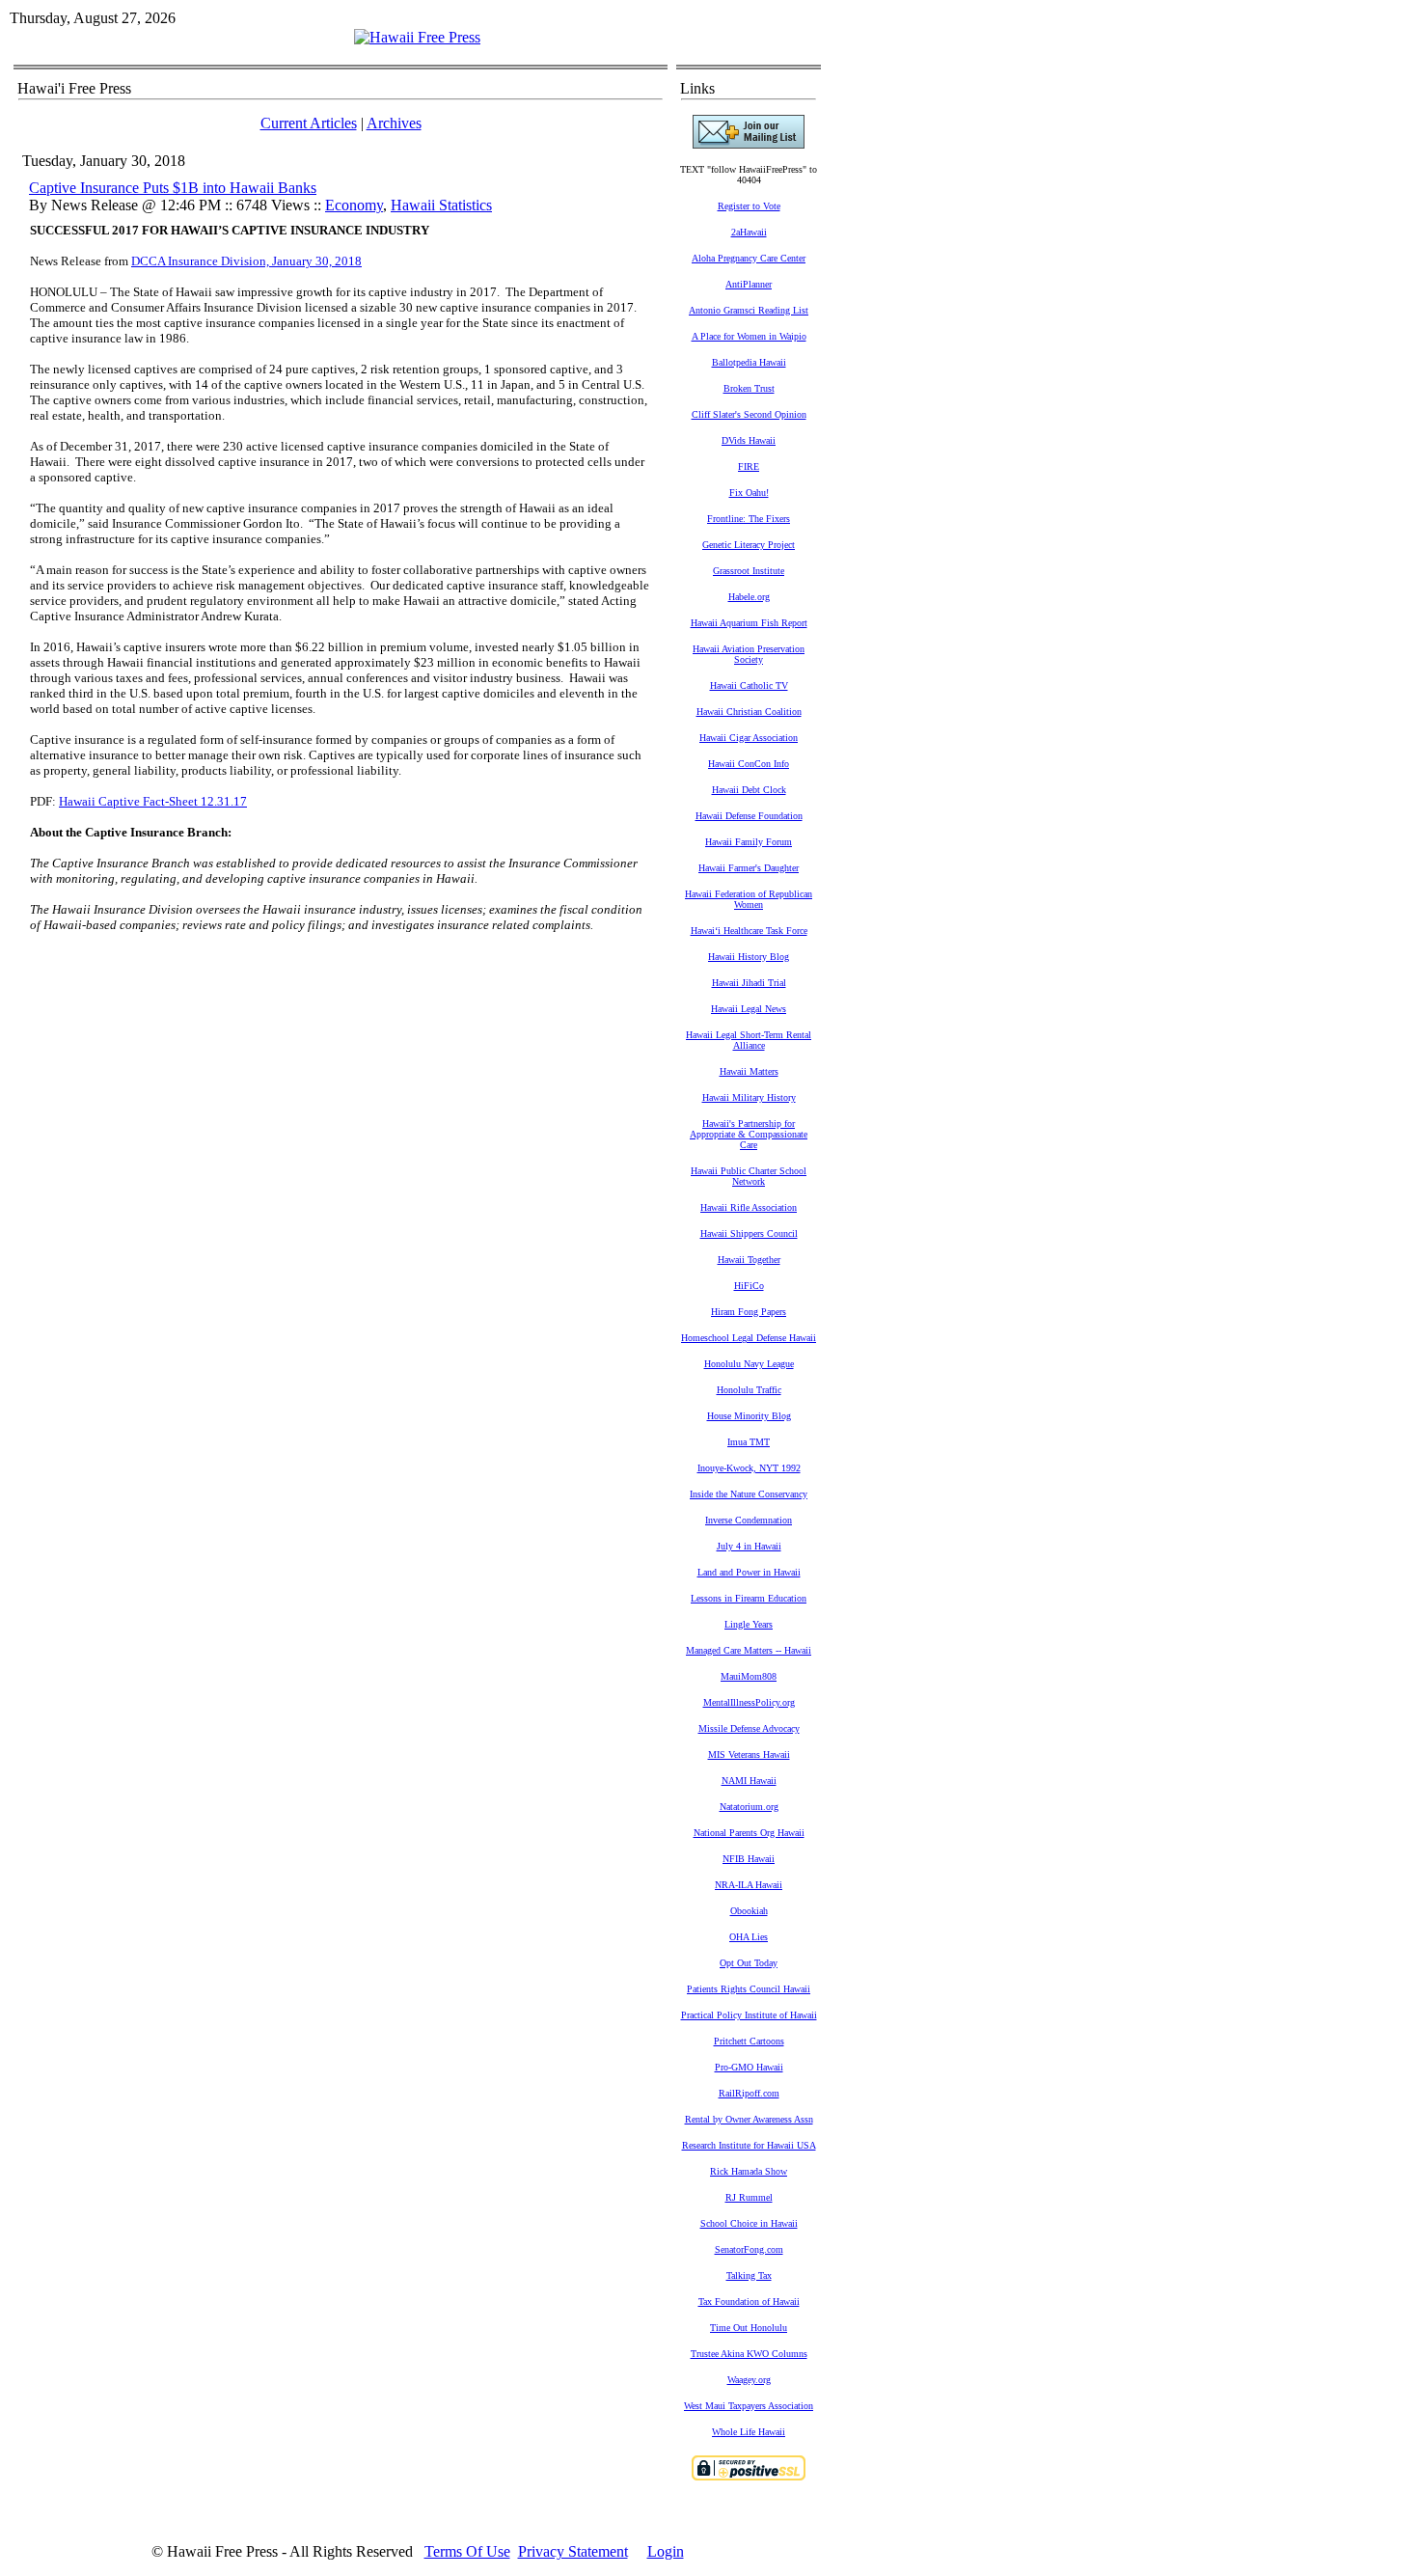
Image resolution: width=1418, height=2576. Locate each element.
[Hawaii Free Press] (417, 37)
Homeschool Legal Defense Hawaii (749, 1338)
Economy (354, 205)
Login (666, 2551)
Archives (394, 123)
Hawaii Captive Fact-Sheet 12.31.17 (153, 801)
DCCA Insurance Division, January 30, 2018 (246, 261)
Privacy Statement (573, 2551)
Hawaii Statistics (441, 205)
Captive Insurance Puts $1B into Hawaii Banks (173, 188)
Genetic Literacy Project (749, 545)
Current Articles (309, 123)
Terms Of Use (467, 2551)
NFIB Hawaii (749, 1859)
